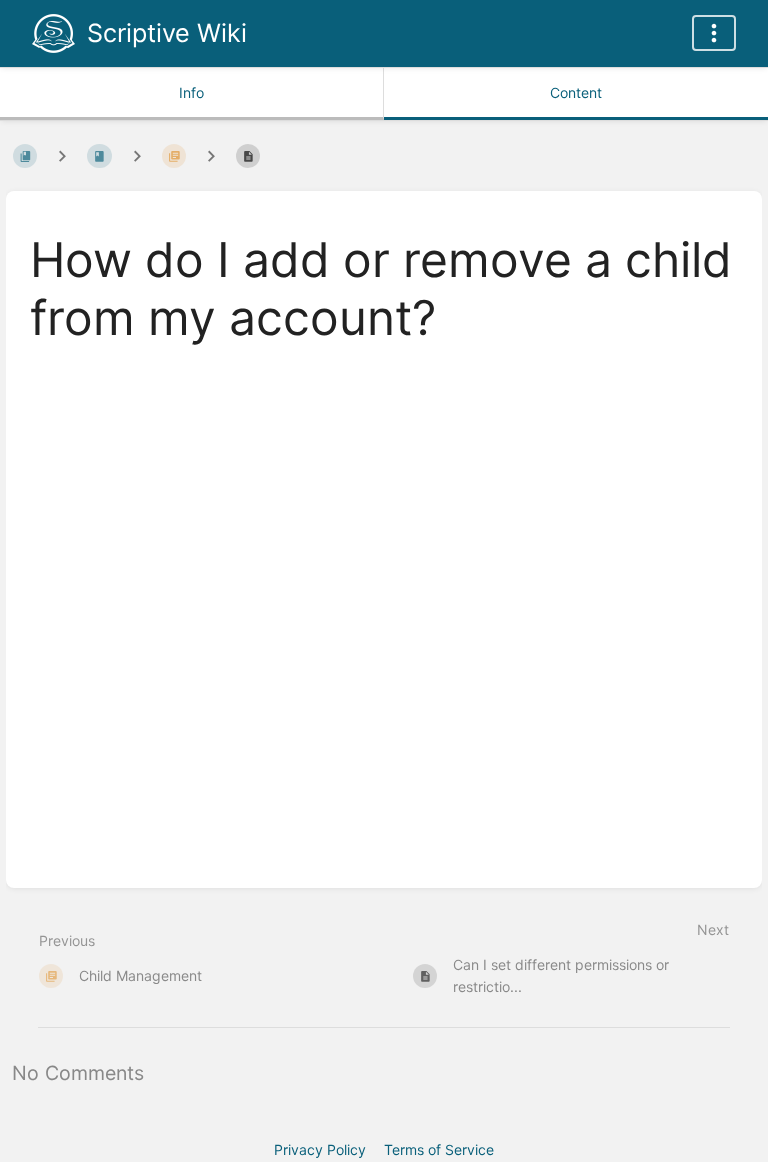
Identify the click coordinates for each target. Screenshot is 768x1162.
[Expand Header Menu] (714, 33)
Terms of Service (439, 1149)
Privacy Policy (320, 1149)
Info (191, 92)
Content (576, 92)
